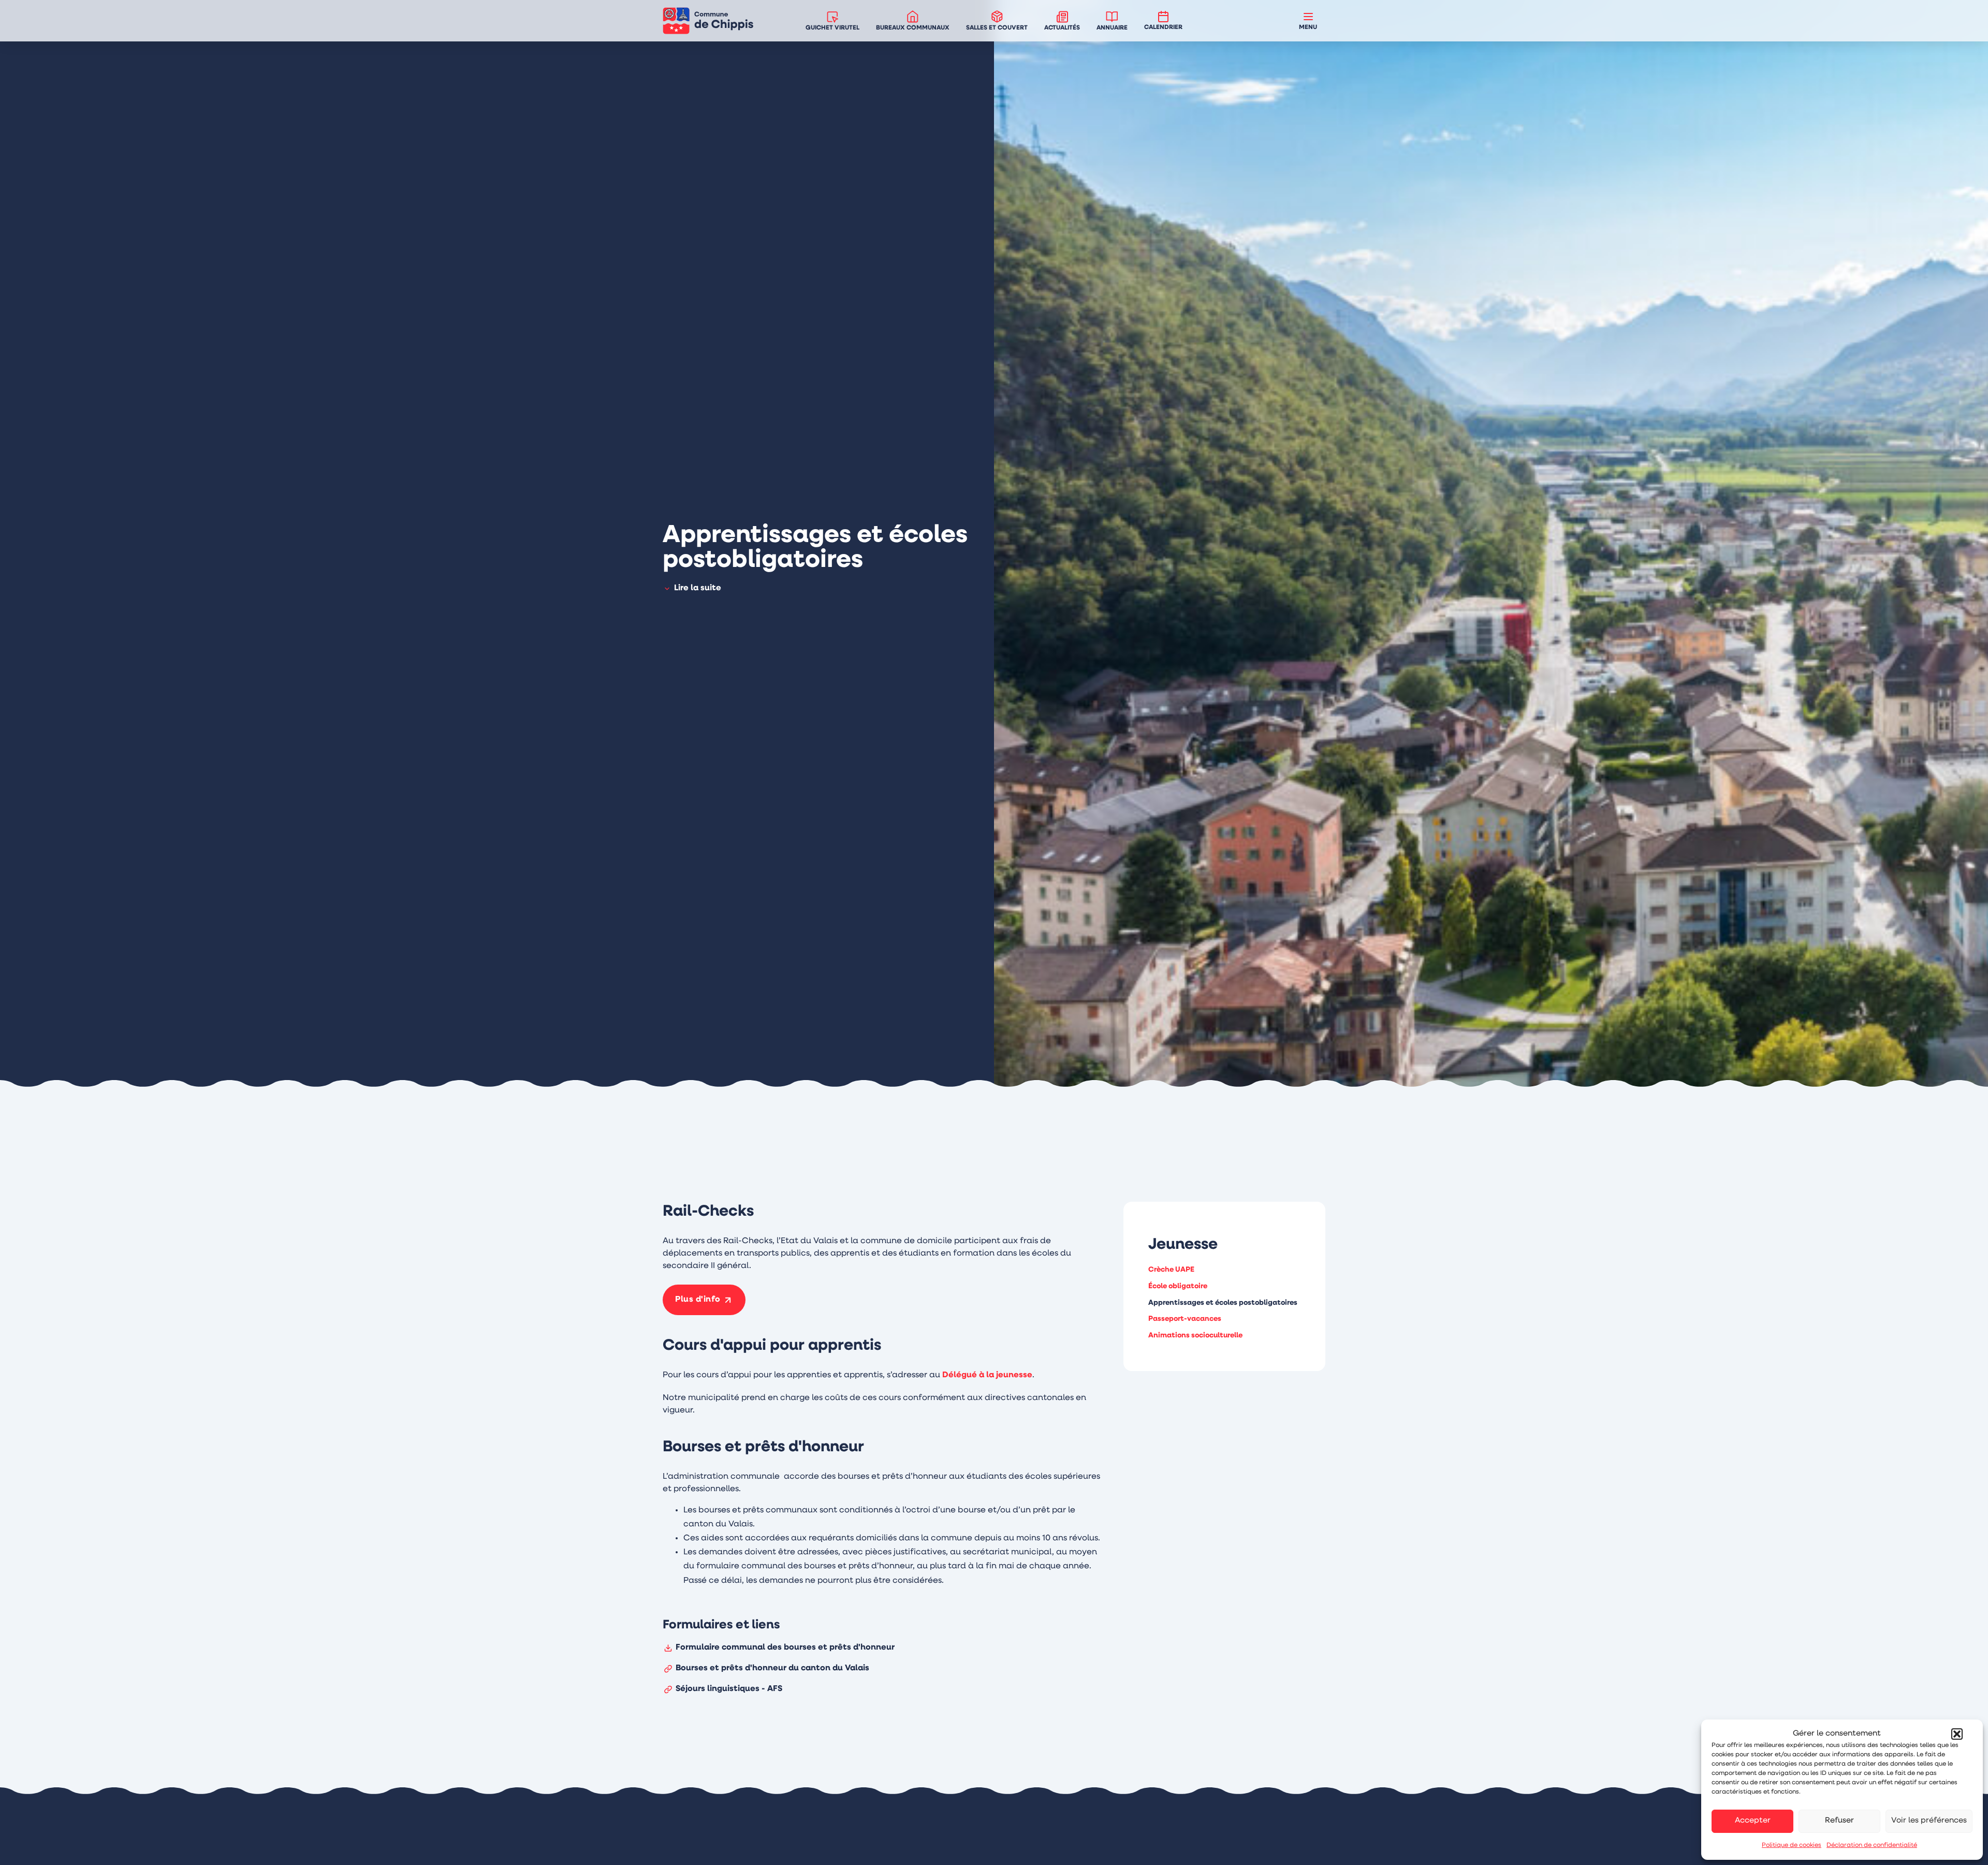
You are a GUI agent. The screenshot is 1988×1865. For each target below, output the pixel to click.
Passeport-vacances (1185, 1320)
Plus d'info (698, 1300)
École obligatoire (1178, 1286)
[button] (1957, 1734)
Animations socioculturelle (1195, 1336)
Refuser (1839, 1821)
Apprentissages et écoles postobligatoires (1223, 1303)
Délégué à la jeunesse (987, 1375)
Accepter (1753, 1821)
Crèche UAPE (1171, 1270)
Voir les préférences (1929, 1821)
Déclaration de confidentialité (1872, 1845)
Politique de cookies (1792, 1845)
